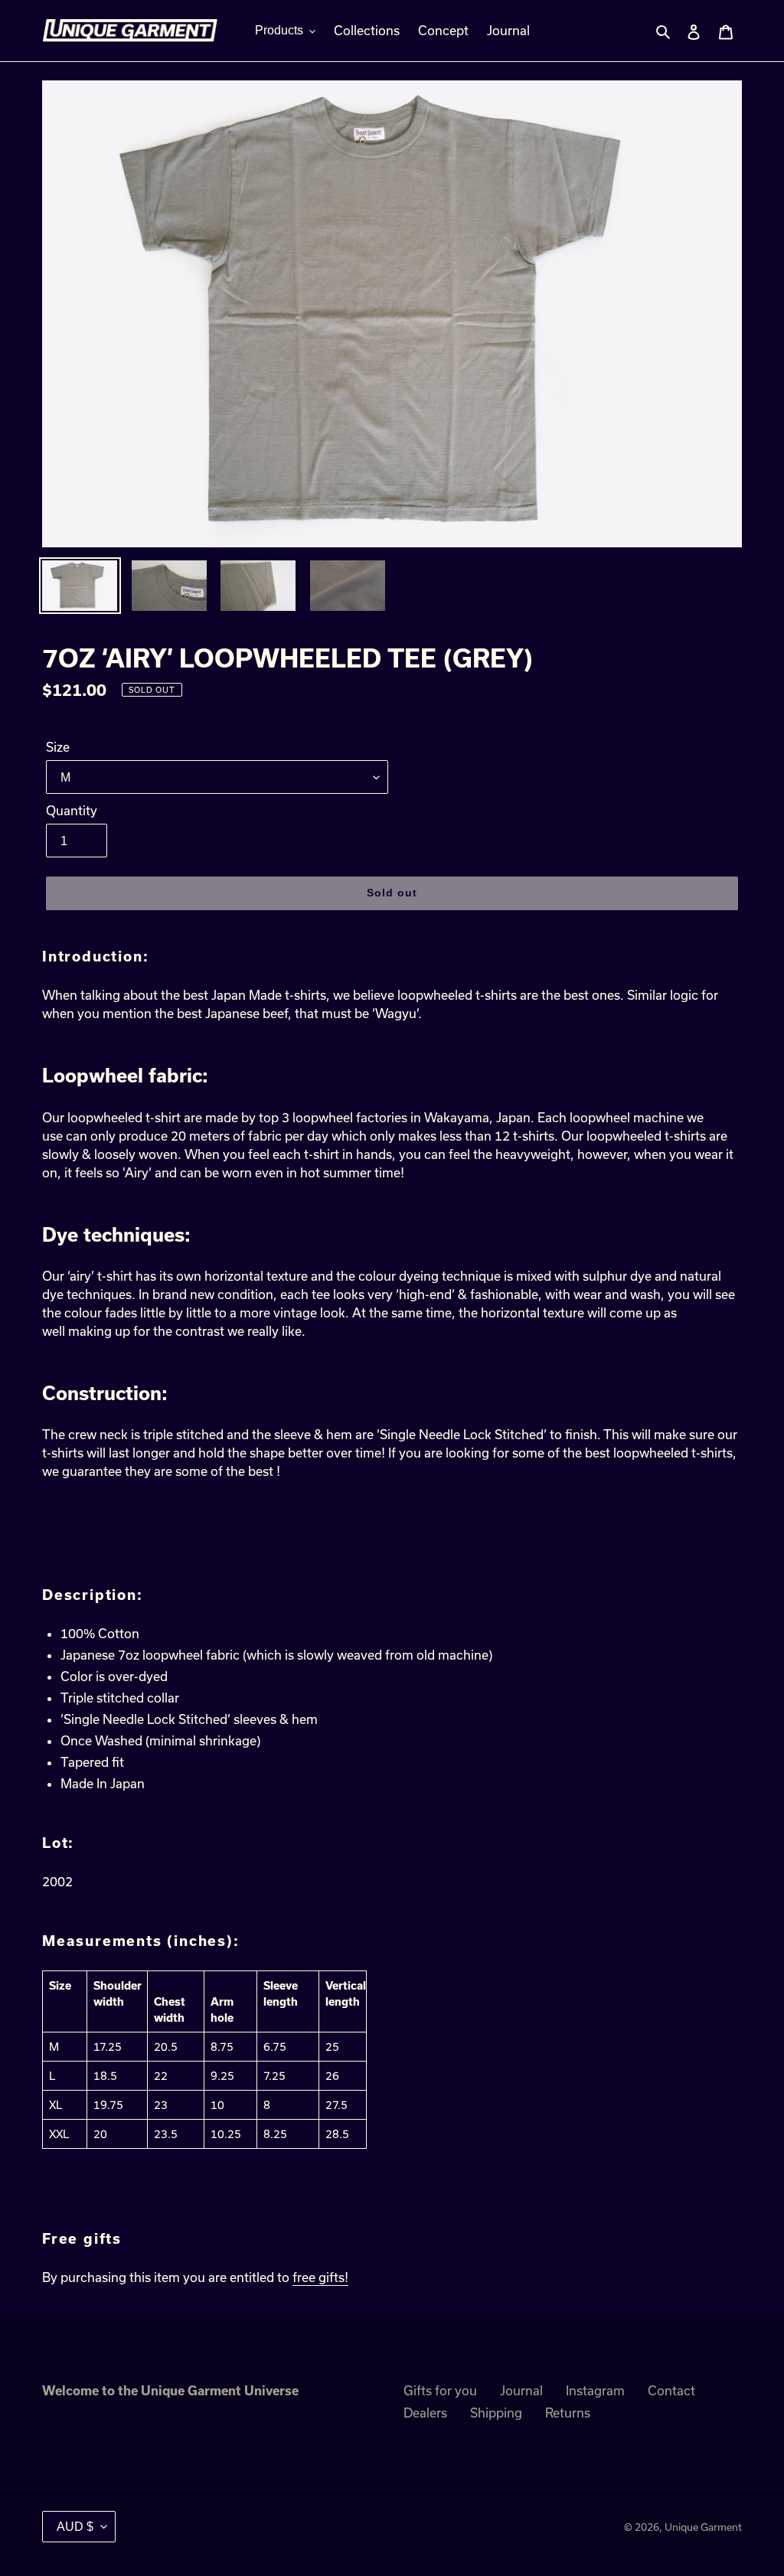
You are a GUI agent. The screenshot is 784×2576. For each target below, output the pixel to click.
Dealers (425, 2413)
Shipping (496, 2413)
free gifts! (320, 2277)
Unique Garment (703, 2527)
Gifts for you (440, 2390)
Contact (671, 2390)
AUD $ (75, 2527)
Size (58, 747)
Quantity (72, 810)
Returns (568, 2413)
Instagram (595, 2390)
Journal (521, 2390)
